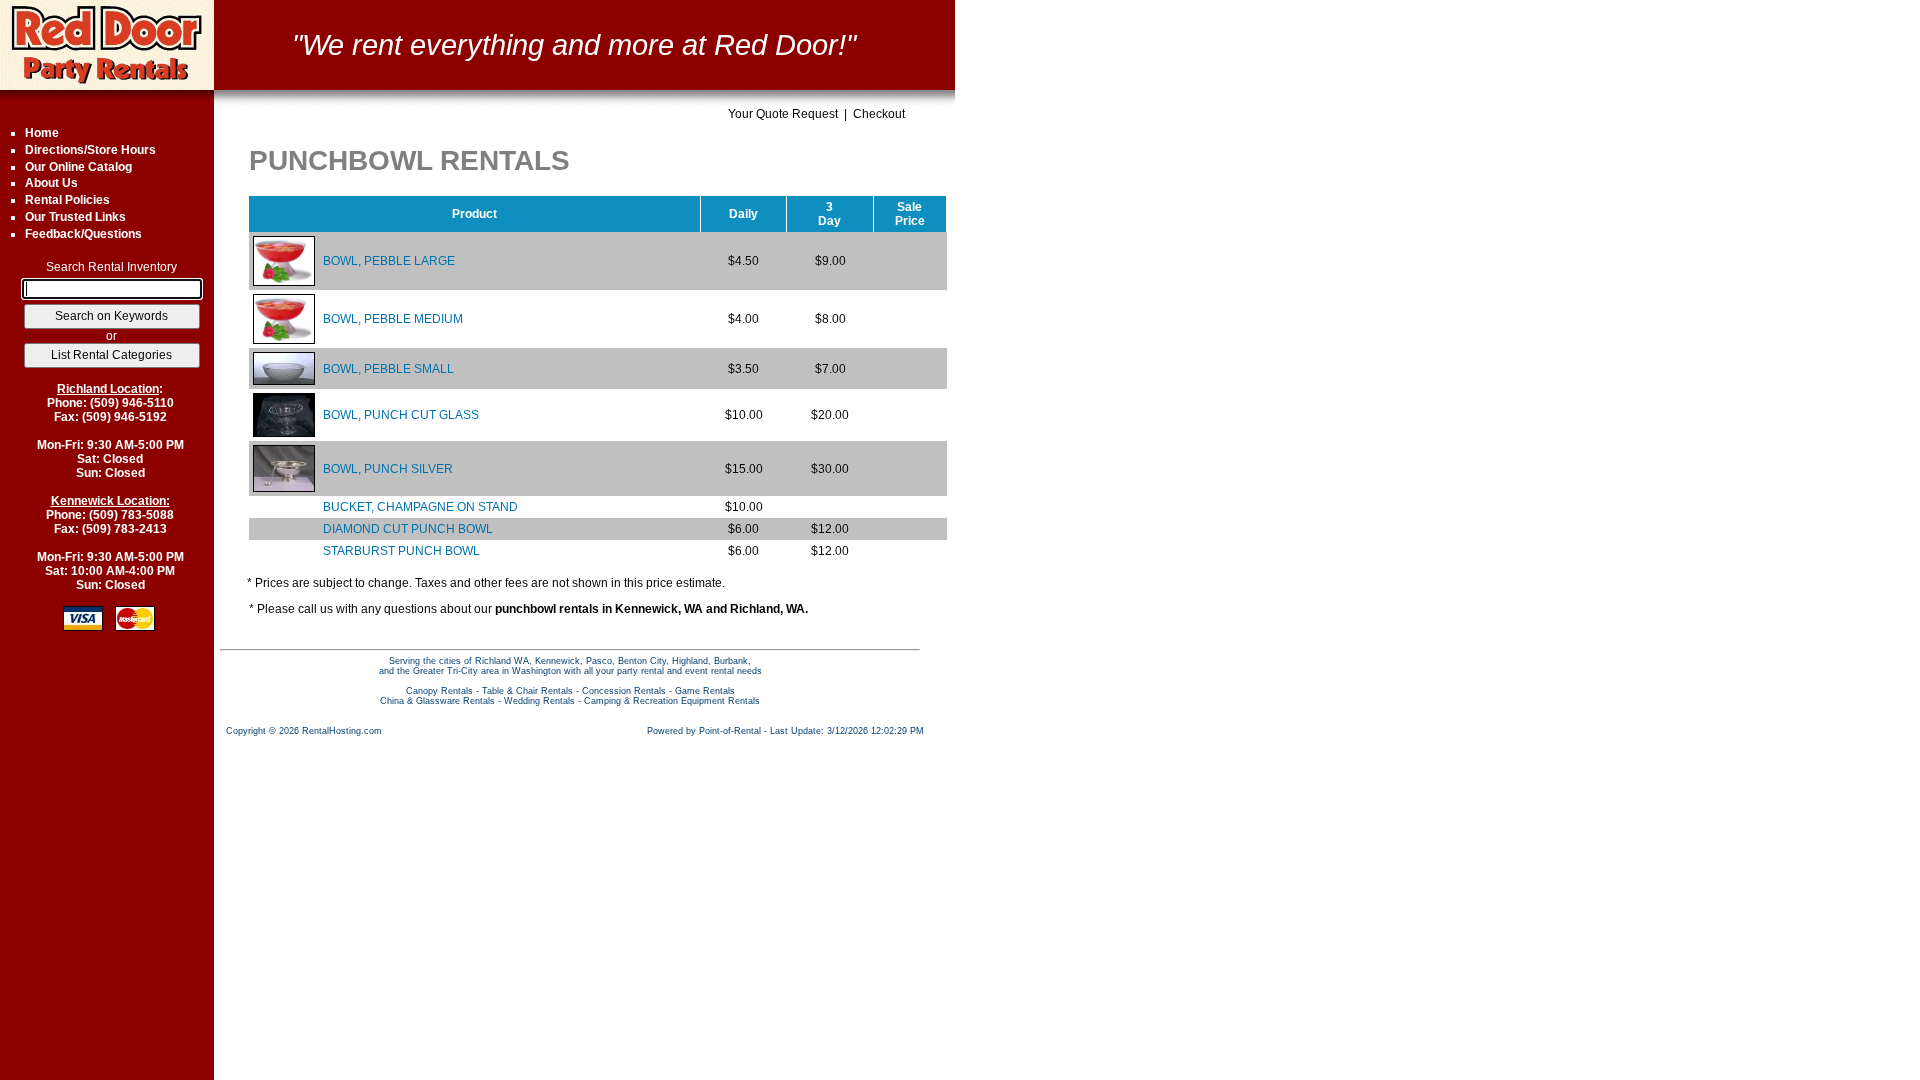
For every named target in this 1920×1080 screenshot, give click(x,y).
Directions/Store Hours (90, 150)
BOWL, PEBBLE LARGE (389, 261)
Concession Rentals (624, 691)
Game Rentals (705, 691)
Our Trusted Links (75, 217)
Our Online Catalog (78, 167)
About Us (51, 183)
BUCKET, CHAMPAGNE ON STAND (420, 507)
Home (42, 133)
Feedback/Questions (83, 234)
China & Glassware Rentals (437, 701)
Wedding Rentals (539, 701)
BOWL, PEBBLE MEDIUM (393, 319)
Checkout (879, 114)
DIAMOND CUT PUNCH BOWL (408, 529)
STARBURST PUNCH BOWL (401, 551)
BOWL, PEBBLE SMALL (388, 369)
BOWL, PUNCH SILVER (388, 469)
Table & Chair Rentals (527, 691)
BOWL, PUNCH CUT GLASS (401, 415)
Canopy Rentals (439, 691)
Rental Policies (67, 200)
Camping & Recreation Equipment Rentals (672, 701)
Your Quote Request (783, 114)
